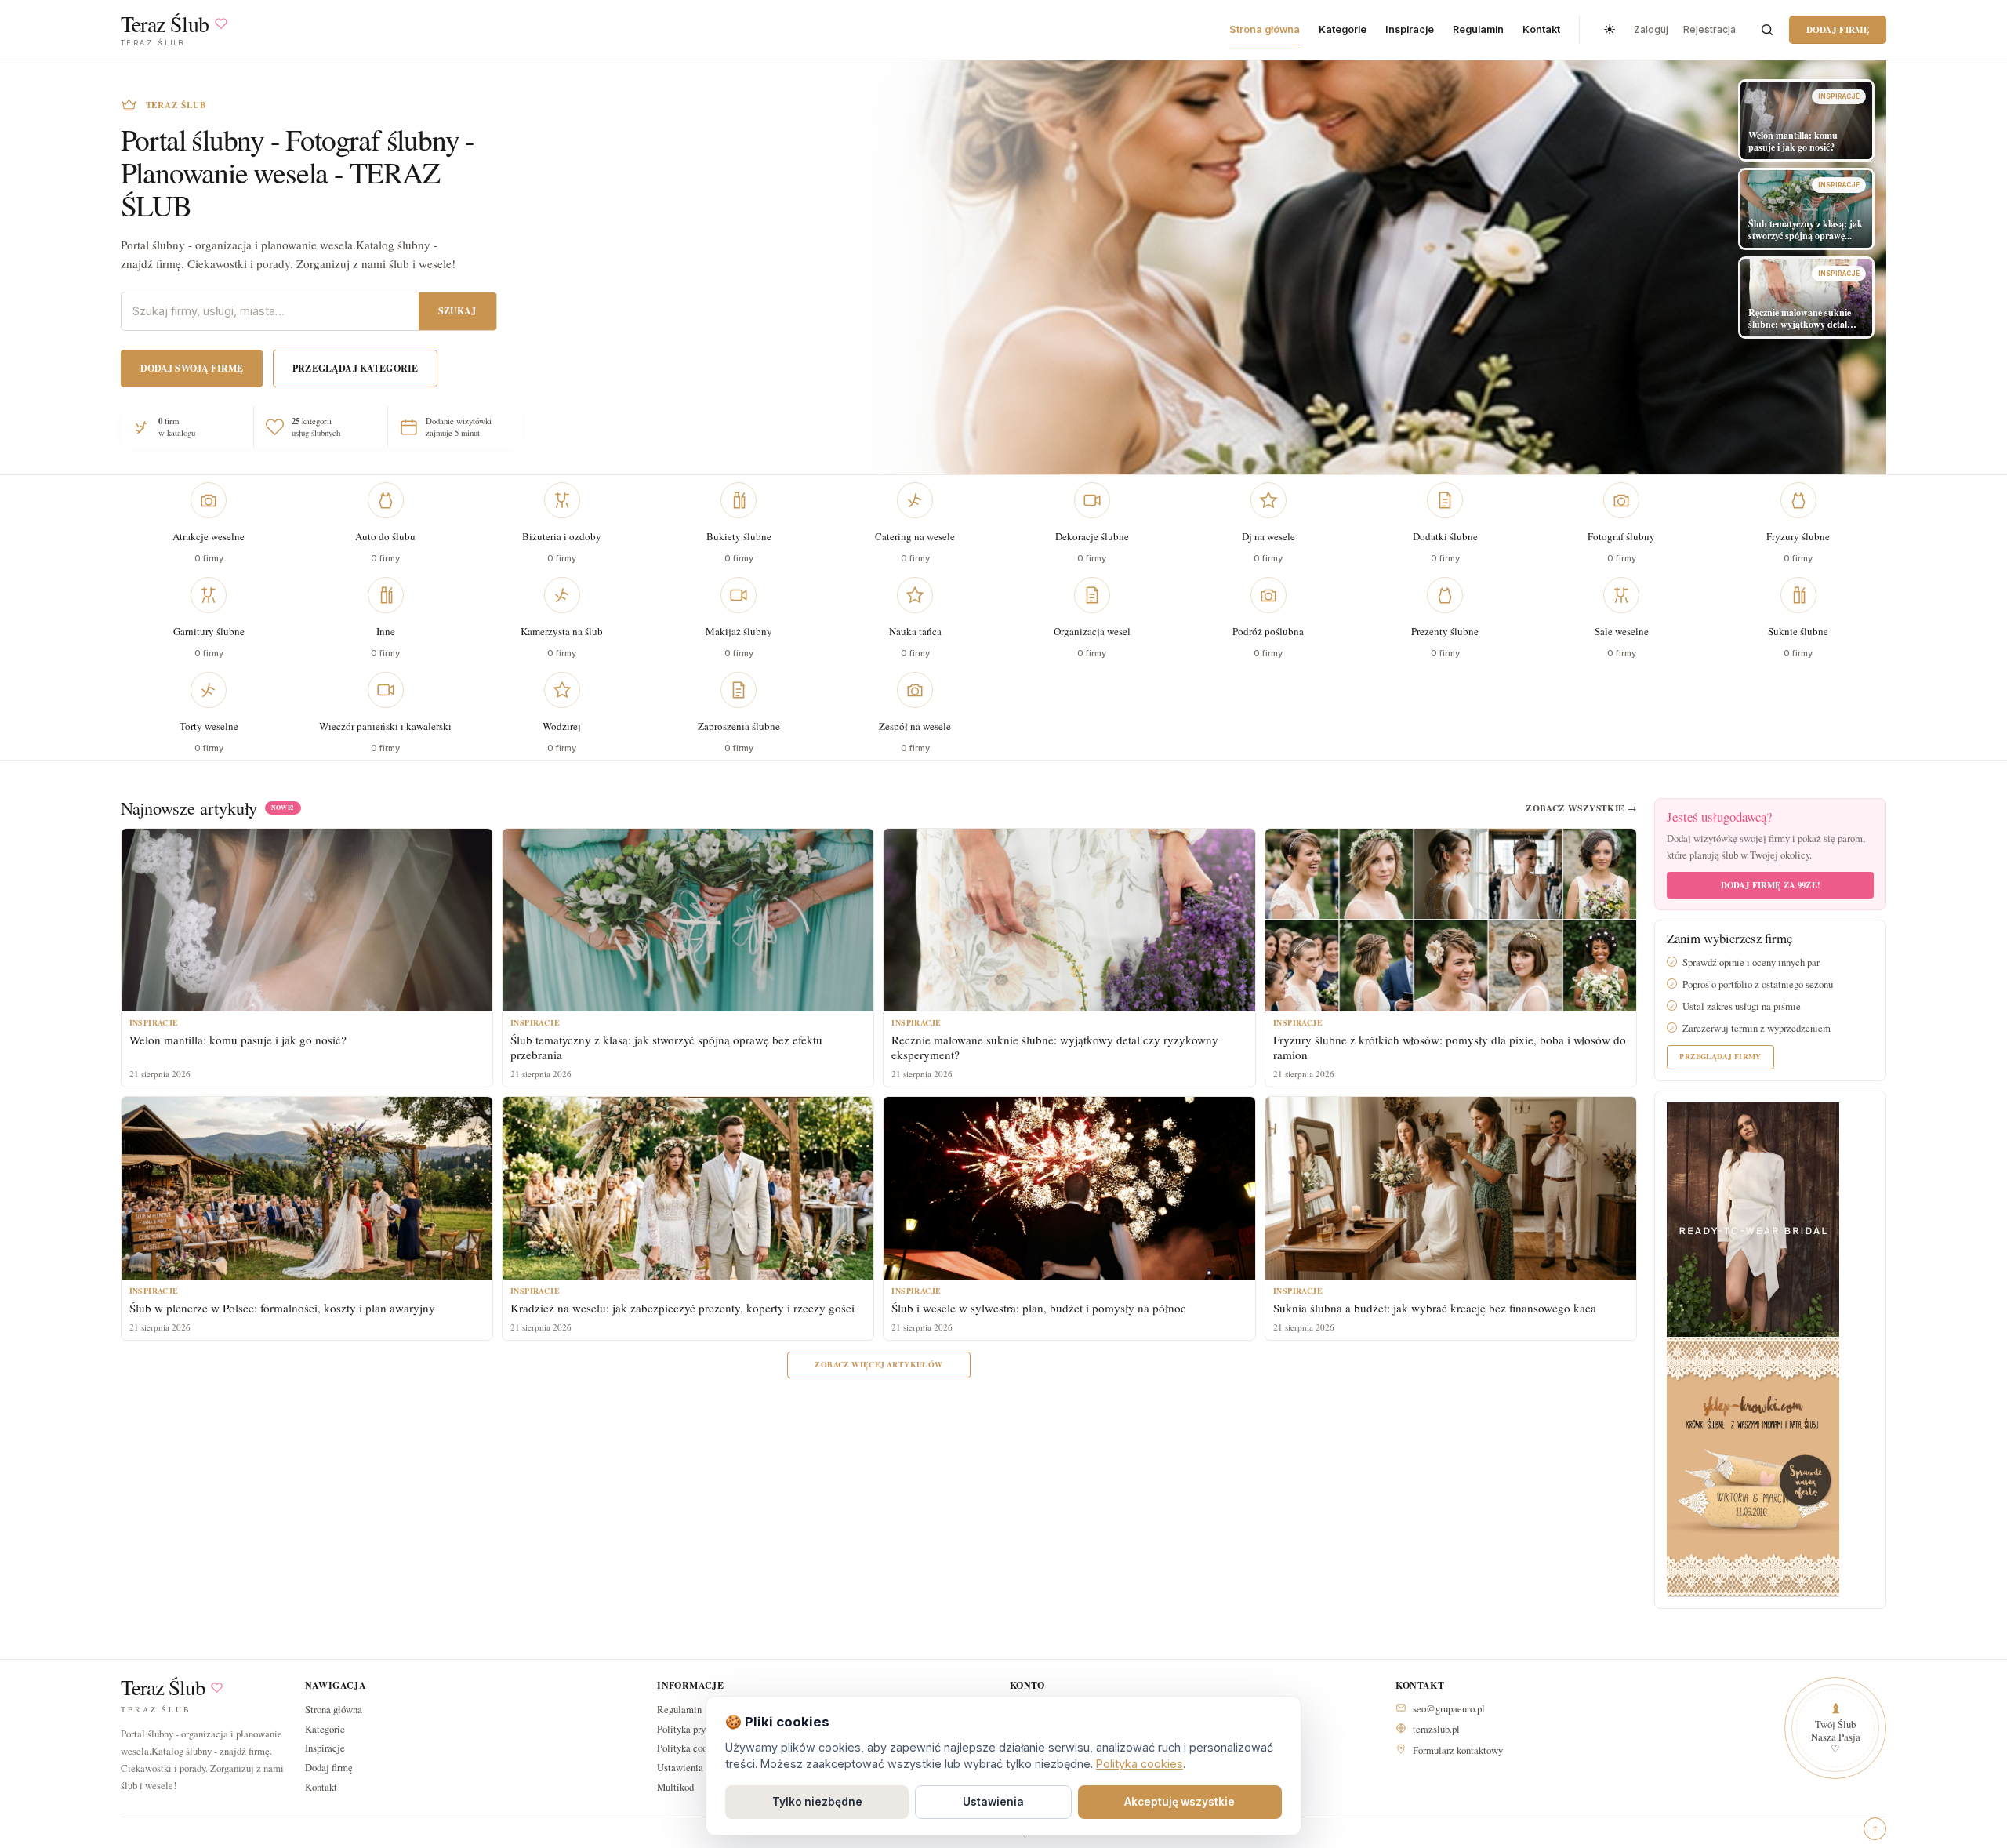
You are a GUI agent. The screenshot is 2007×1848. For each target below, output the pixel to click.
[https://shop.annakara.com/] (1753, 1218)
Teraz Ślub (163, 1688)
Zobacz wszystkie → (1581, 808)
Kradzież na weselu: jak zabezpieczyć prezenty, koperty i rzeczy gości (682, 1308)
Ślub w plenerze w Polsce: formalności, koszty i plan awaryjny (282, 1308)
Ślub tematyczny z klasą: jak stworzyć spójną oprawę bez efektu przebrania (666, 1047)
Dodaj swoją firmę (192, 368)
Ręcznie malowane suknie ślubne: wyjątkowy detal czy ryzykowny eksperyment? (1055, 1047)
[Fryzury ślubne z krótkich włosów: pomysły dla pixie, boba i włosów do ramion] (1451, 920)
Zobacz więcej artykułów (878, 1364)
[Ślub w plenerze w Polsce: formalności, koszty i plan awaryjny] (307, 1188)
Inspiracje (1410, 29)
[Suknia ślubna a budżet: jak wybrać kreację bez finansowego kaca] (1451, 1188)
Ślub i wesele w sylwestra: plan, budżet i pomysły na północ (1039, 1308)
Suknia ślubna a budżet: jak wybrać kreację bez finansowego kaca (1435, 1308)
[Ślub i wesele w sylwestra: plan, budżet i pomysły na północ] (1069, 1188)
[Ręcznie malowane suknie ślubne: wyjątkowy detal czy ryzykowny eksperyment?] (1069, 920)
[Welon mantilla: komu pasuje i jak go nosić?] (307, 920)
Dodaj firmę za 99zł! (1771, 885)
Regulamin (1478, 29)
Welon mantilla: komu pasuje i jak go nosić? (238, 1040)
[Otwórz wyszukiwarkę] (1767, 30)
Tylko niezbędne (817, 1802)
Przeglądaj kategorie (355, 368)
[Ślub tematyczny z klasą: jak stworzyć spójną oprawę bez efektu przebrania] (688, 920)
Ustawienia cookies (697, 1767)
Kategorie (1343, 29)
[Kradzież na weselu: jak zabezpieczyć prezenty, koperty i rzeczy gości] (688, 1188)
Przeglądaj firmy (1720, 1056)
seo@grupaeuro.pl (1449, 1708)
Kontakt (1541, 29)
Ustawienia (993, 1802)
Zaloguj (1651, 29)
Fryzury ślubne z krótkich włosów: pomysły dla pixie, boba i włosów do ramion (1450, 1047)
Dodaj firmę (1838, 29)
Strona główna (1265, 29)
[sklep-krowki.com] (1753, 1466)
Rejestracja (1709, 29)
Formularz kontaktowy (1458, 1750)
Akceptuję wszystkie (1180, 1802)
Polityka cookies (1140, 1764)
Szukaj (457, 311)
